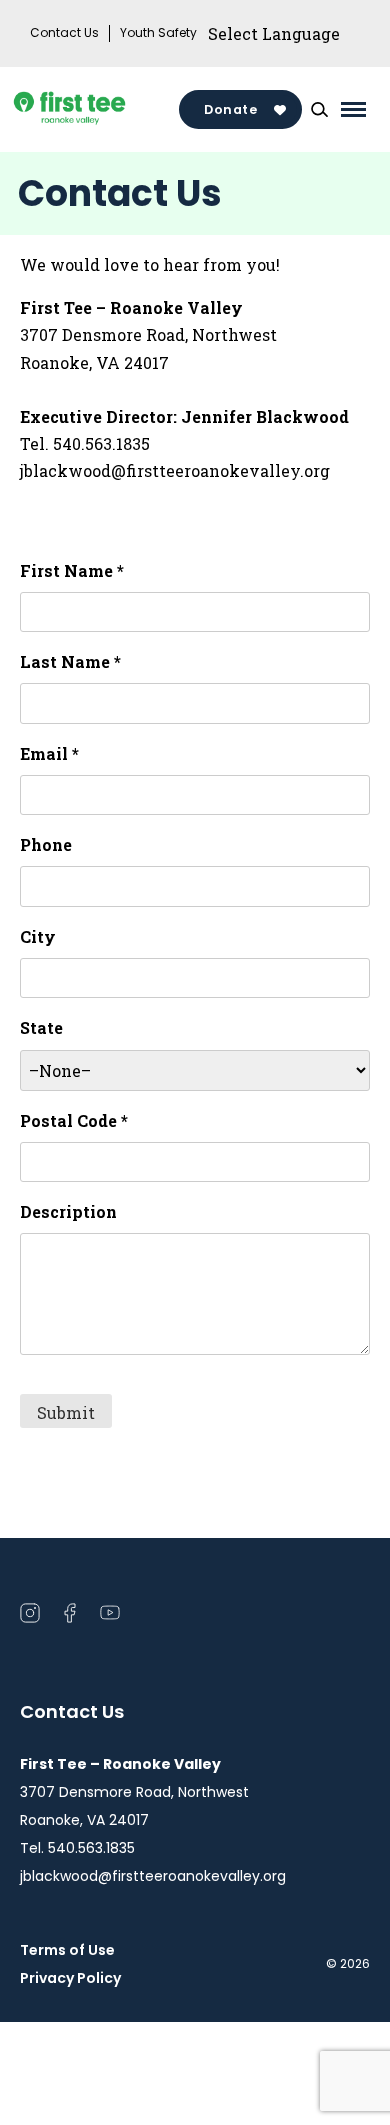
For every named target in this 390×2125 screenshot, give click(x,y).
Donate (230, 109)
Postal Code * (74, 1120)
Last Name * (70, 661)
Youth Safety (158, 33)
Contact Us (64, 33)
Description (68, 1211)
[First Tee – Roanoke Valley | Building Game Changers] (99, 109)
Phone (46, 844)
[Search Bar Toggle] (319, 110)
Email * (49, 753)
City (38, 936)
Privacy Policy (70, 1978)
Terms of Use (67, 1950)
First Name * (72, 570)
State (41, 1027)
